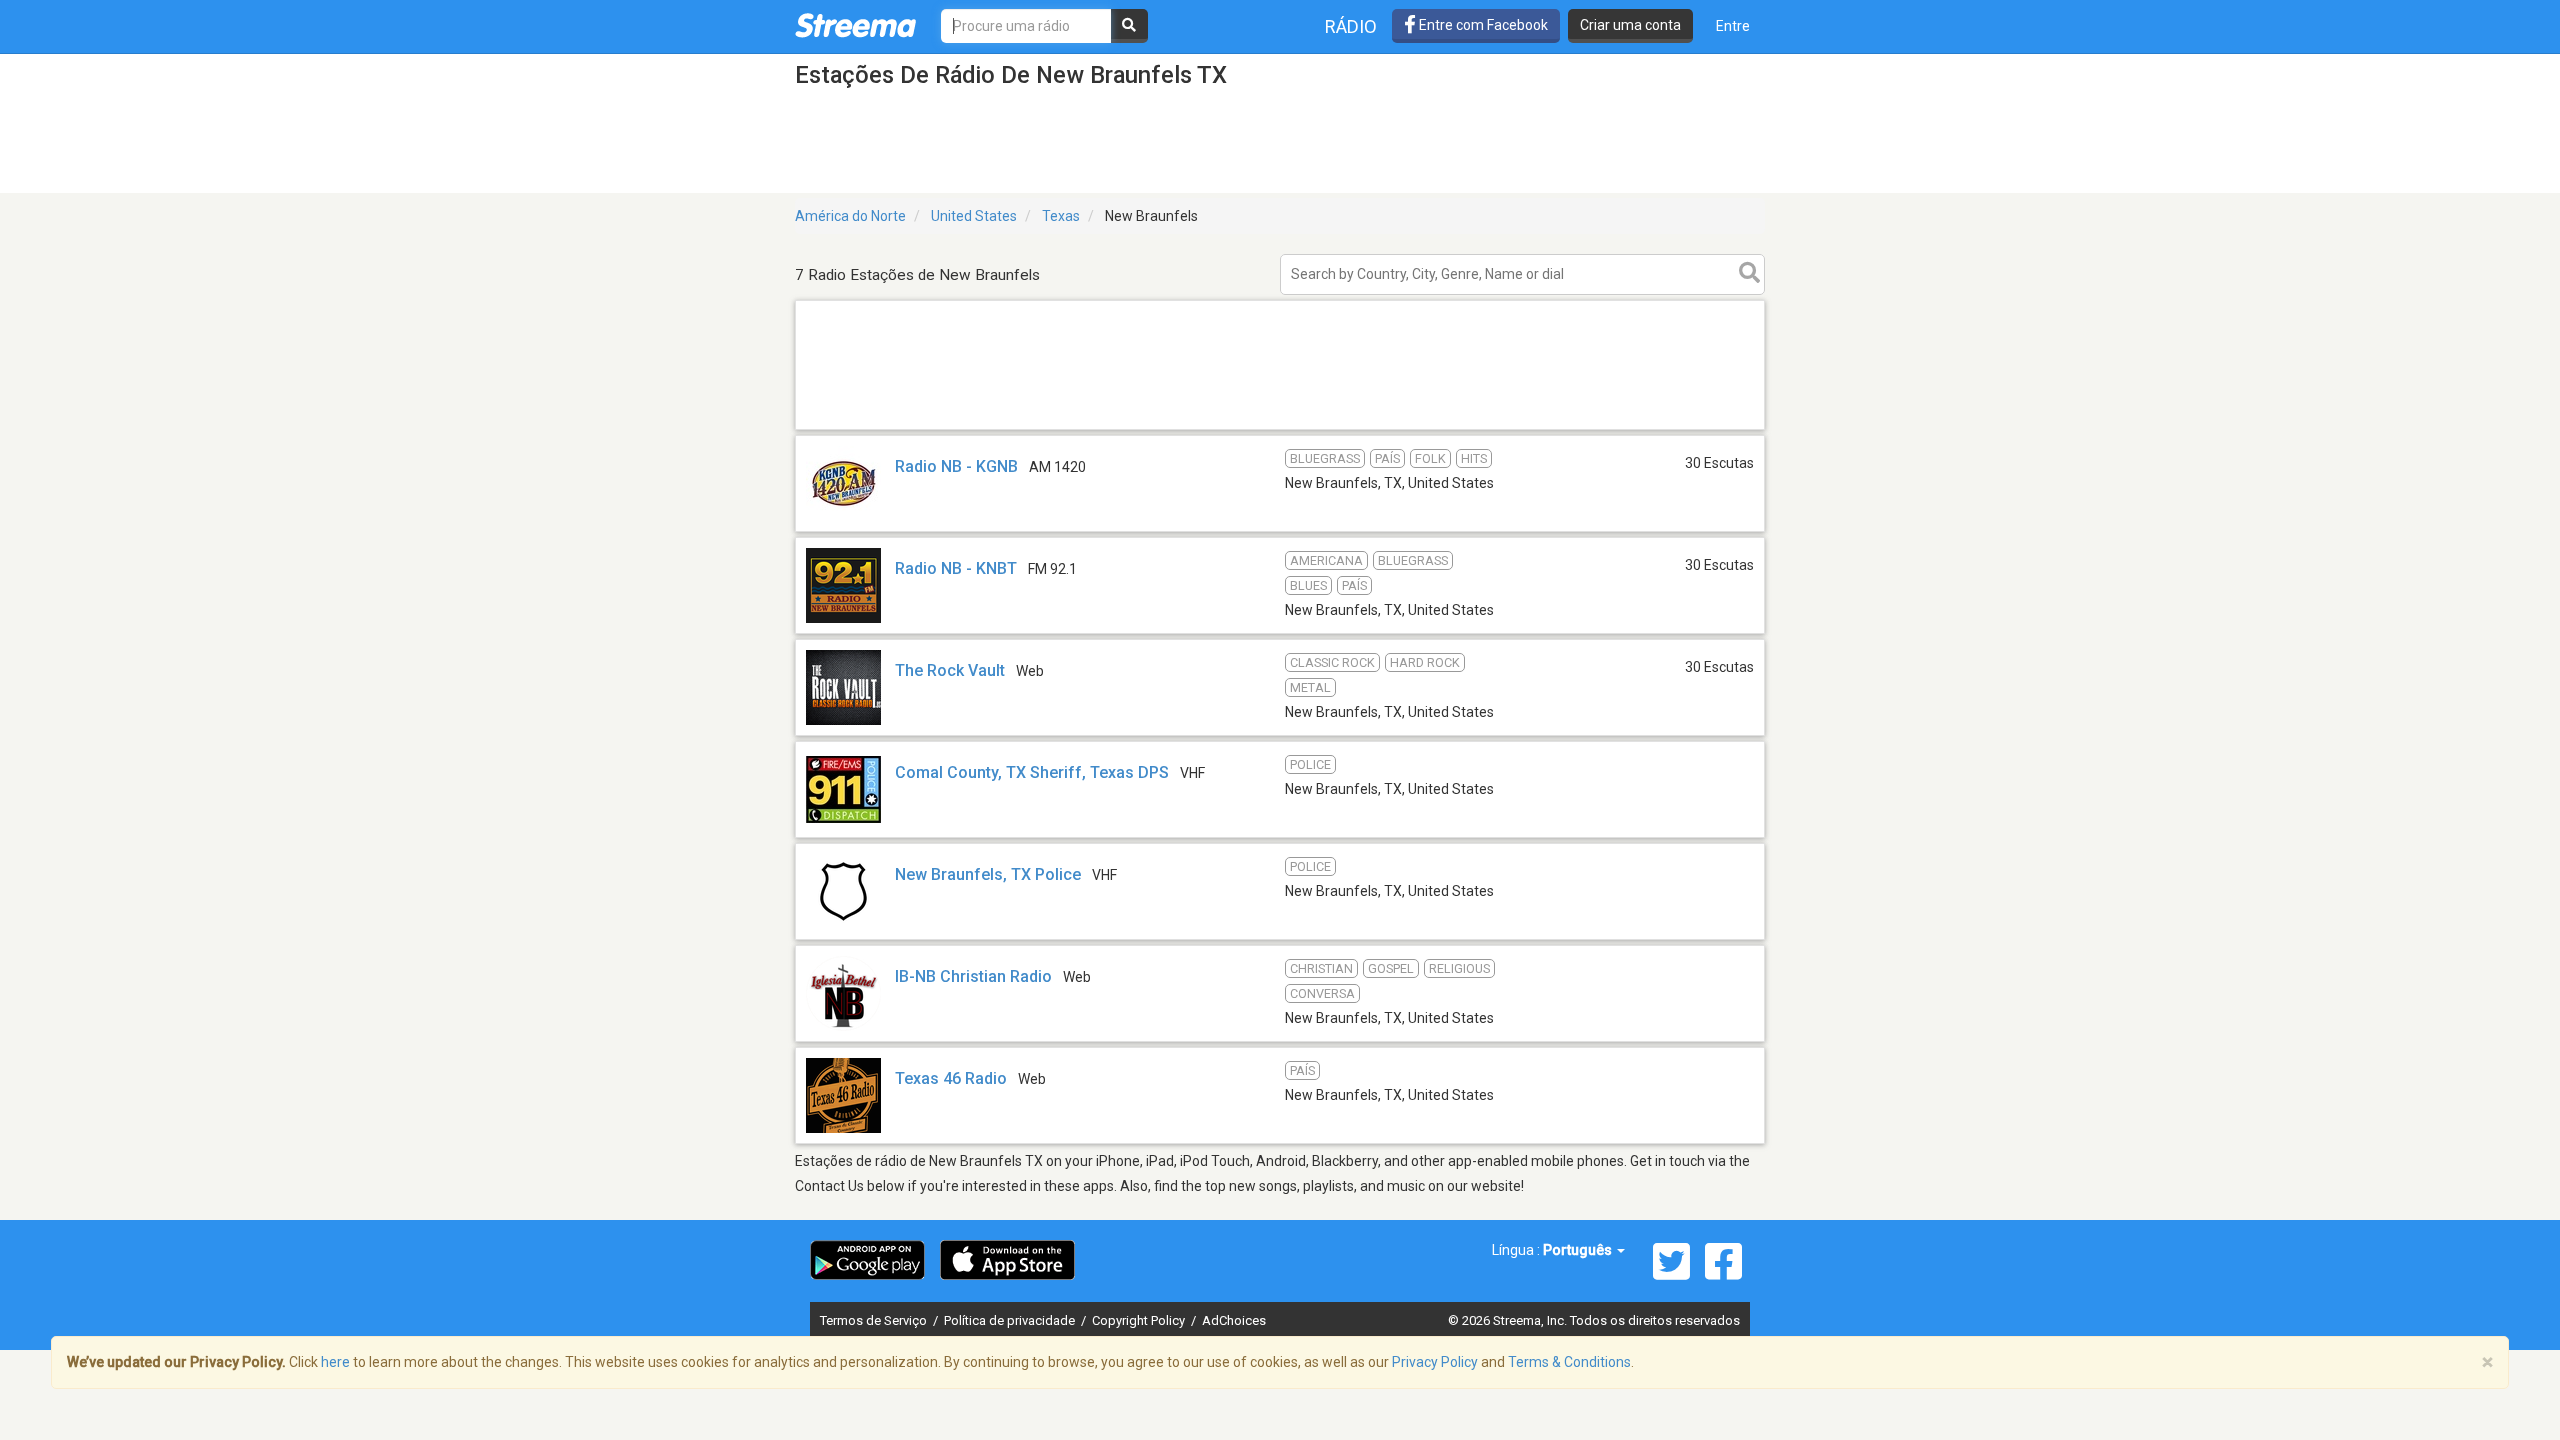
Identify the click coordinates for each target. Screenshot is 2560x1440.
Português (1579, 1250)
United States (974, 216)
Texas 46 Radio (951, 1078)
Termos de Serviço (875, 1320)
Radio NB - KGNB (956, 466)
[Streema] (855, 25)
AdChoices (1234, 1320)
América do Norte (850, 216)
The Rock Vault (950, 670)
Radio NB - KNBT (956, 568)
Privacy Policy (1435, 1362)
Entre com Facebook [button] (1482, 25)
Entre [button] (1733, 26)
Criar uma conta (1630, 25)
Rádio (1351, 26)
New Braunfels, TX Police (988, 874)
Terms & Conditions (1569, 1362)
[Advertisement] (1280, 428)
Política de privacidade (1011, 1320)
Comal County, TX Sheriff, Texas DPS (1032, 772)
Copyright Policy (1140, 1320)
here (335, 1362)
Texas (1061, 216)
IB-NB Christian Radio (973, 976)
